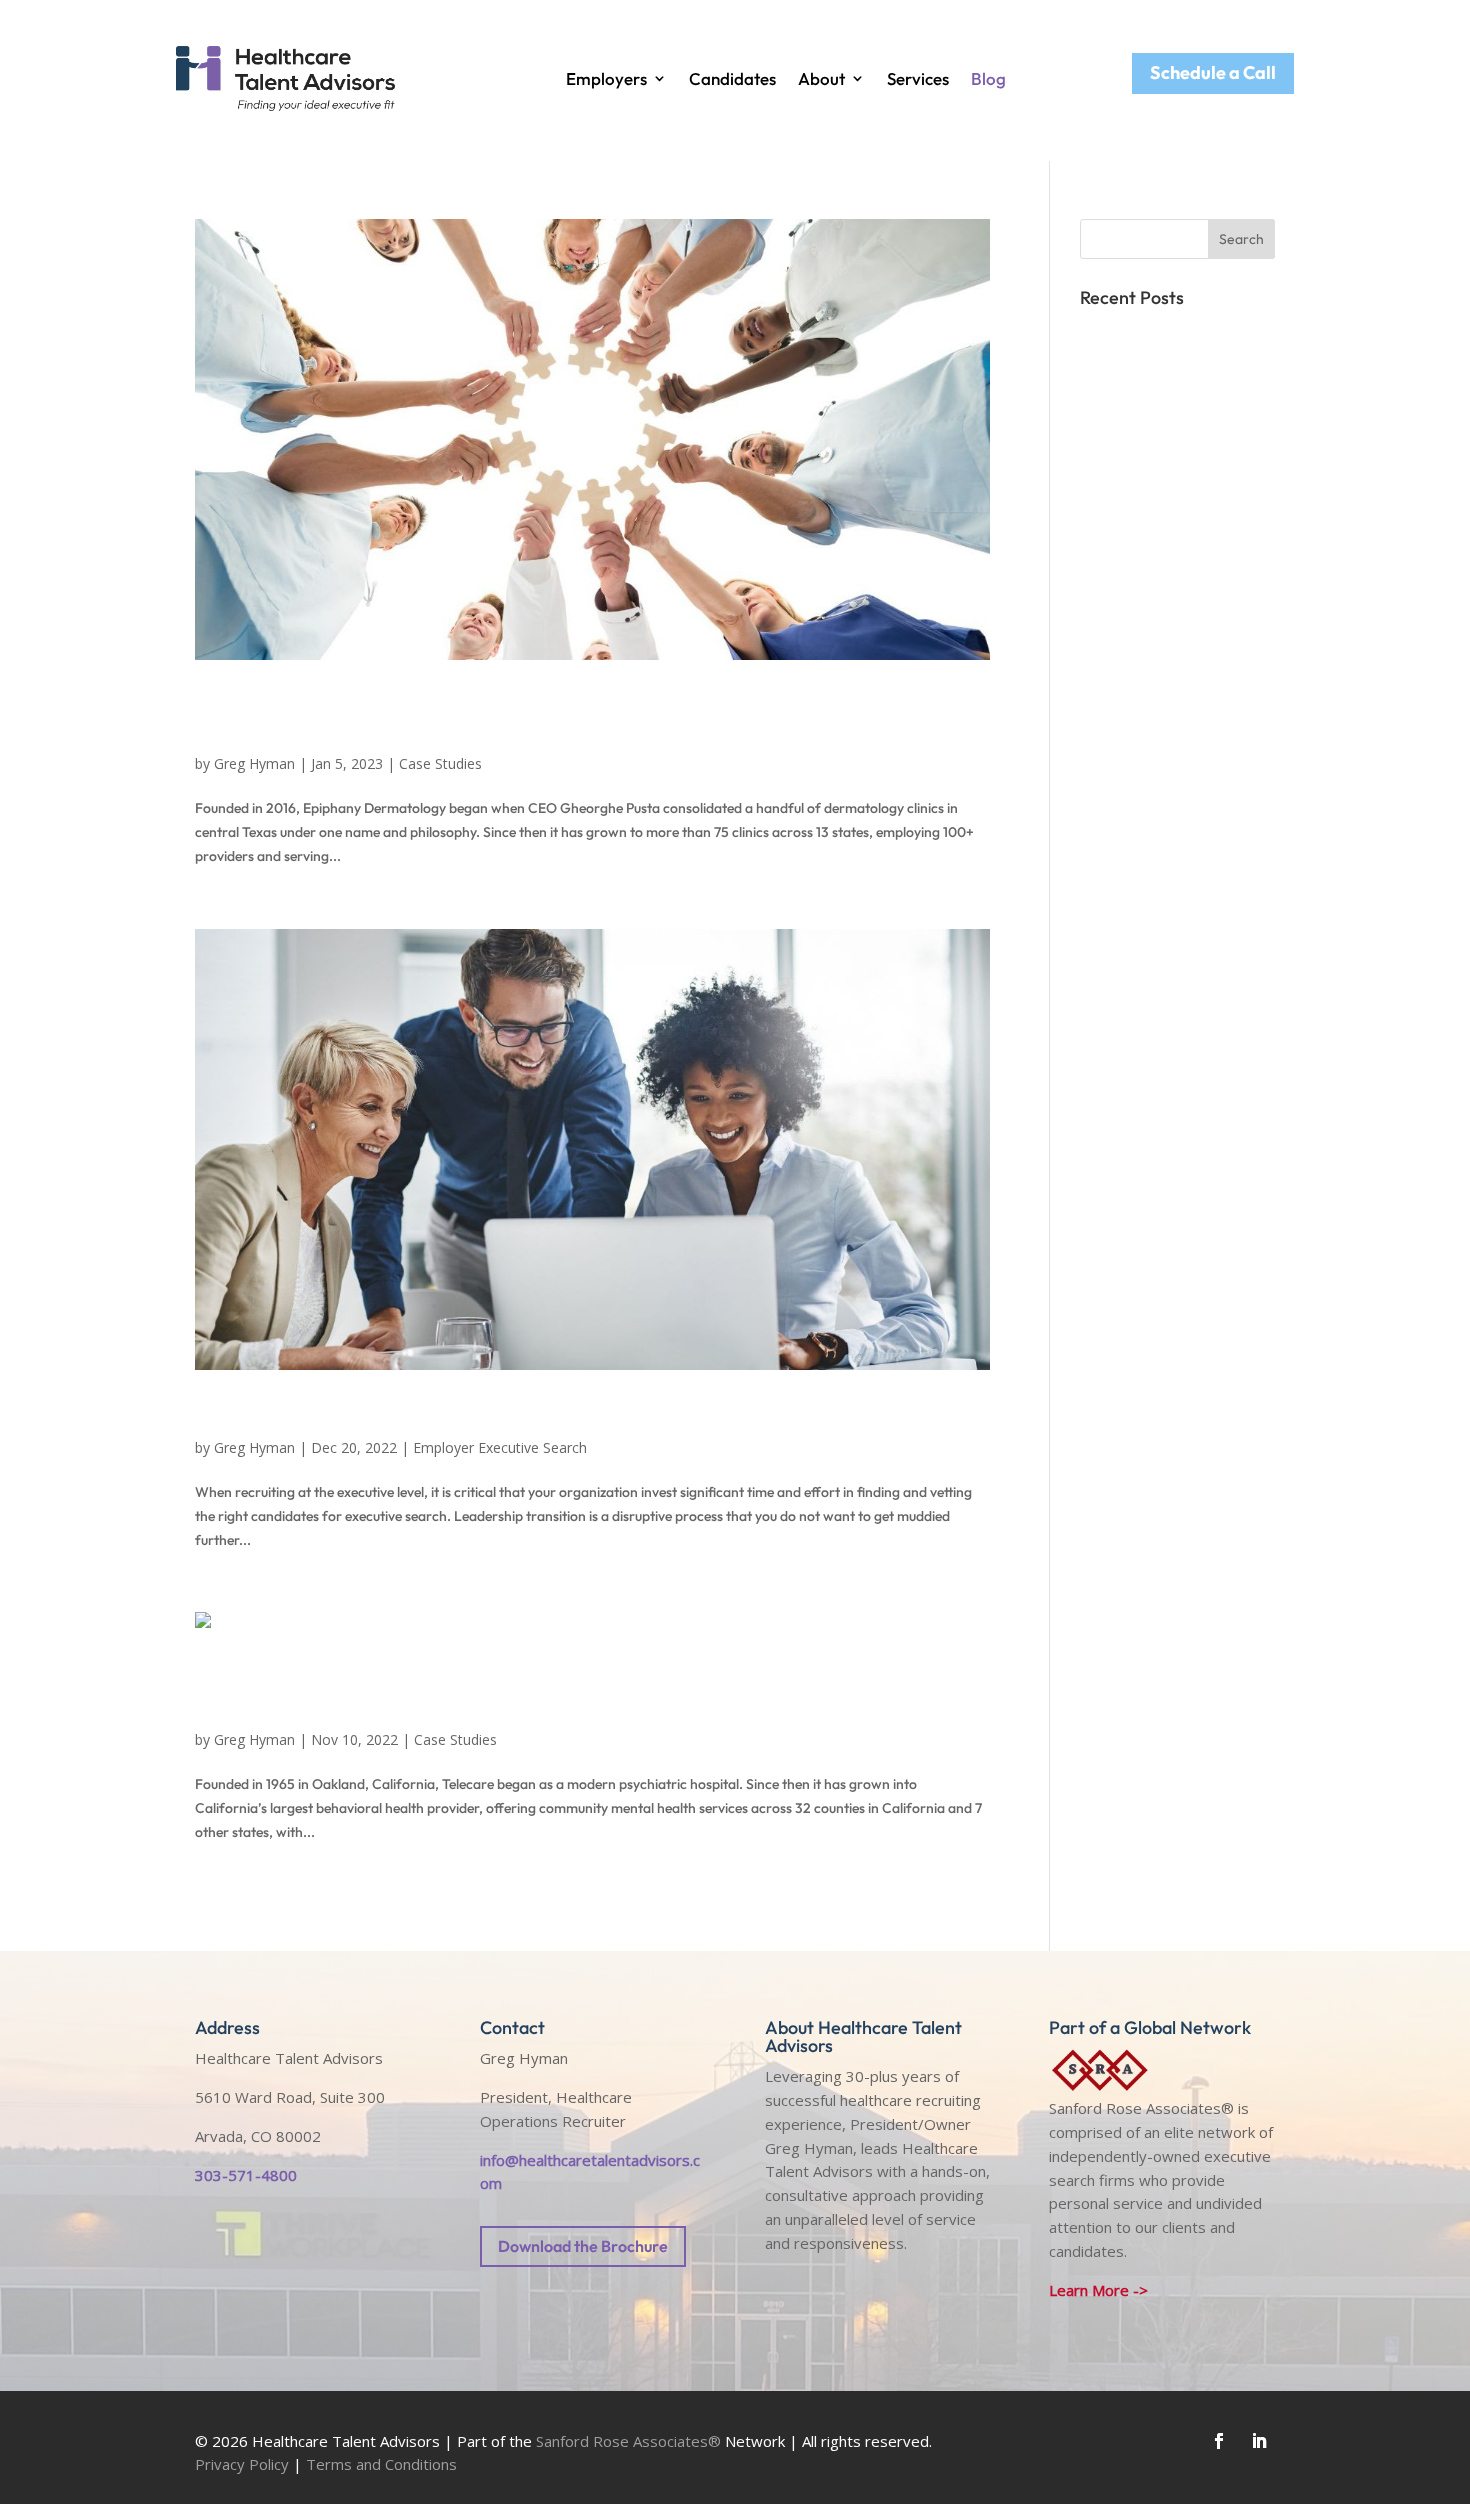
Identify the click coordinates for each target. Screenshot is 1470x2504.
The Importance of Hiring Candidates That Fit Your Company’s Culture (1159, 454)
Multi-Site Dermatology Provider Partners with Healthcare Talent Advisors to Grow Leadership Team (569, 715)
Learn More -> (1098, 2290)
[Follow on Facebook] (1219, 2441)
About (821, 78)
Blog (988, 78)
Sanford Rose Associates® (628, 2441)
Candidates (732, 78)
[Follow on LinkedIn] (1259, 2441)
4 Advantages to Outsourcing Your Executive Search (491, 1412)
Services (918, 78)
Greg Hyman (254, 763)
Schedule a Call (1213, 72)
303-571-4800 (246, 2175)
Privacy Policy (242, 2464)
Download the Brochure (583, 2246)
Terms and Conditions (381, 2464)
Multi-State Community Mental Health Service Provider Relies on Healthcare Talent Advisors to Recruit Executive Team (563, 1691)
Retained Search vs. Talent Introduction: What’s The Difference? (1161, 532)
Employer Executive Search (500, 1447)
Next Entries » (947, 1915)
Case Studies (440, 763)
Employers (606, 78)
